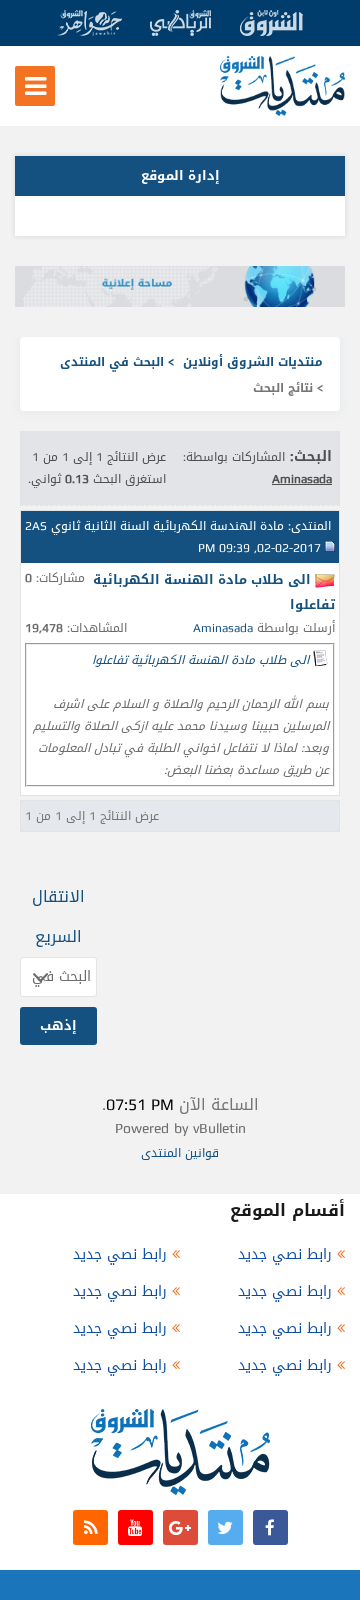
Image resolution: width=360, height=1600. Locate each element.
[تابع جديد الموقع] (90, 1527)
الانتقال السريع (58, 916)
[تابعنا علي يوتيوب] (135, 1527)
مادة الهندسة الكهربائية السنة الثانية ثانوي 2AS (154, 526)
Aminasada (223, 628)
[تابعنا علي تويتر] (225, 1527)
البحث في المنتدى (112, 362)
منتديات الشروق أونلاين (253, 362)
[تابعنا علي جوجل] (180, 1527)
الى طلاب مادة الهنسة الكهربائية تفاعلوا (200, 660)
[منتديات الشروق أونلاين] (282, 111)
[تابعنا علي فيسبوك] (270, 1527)
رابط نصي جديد (285, 1254)
